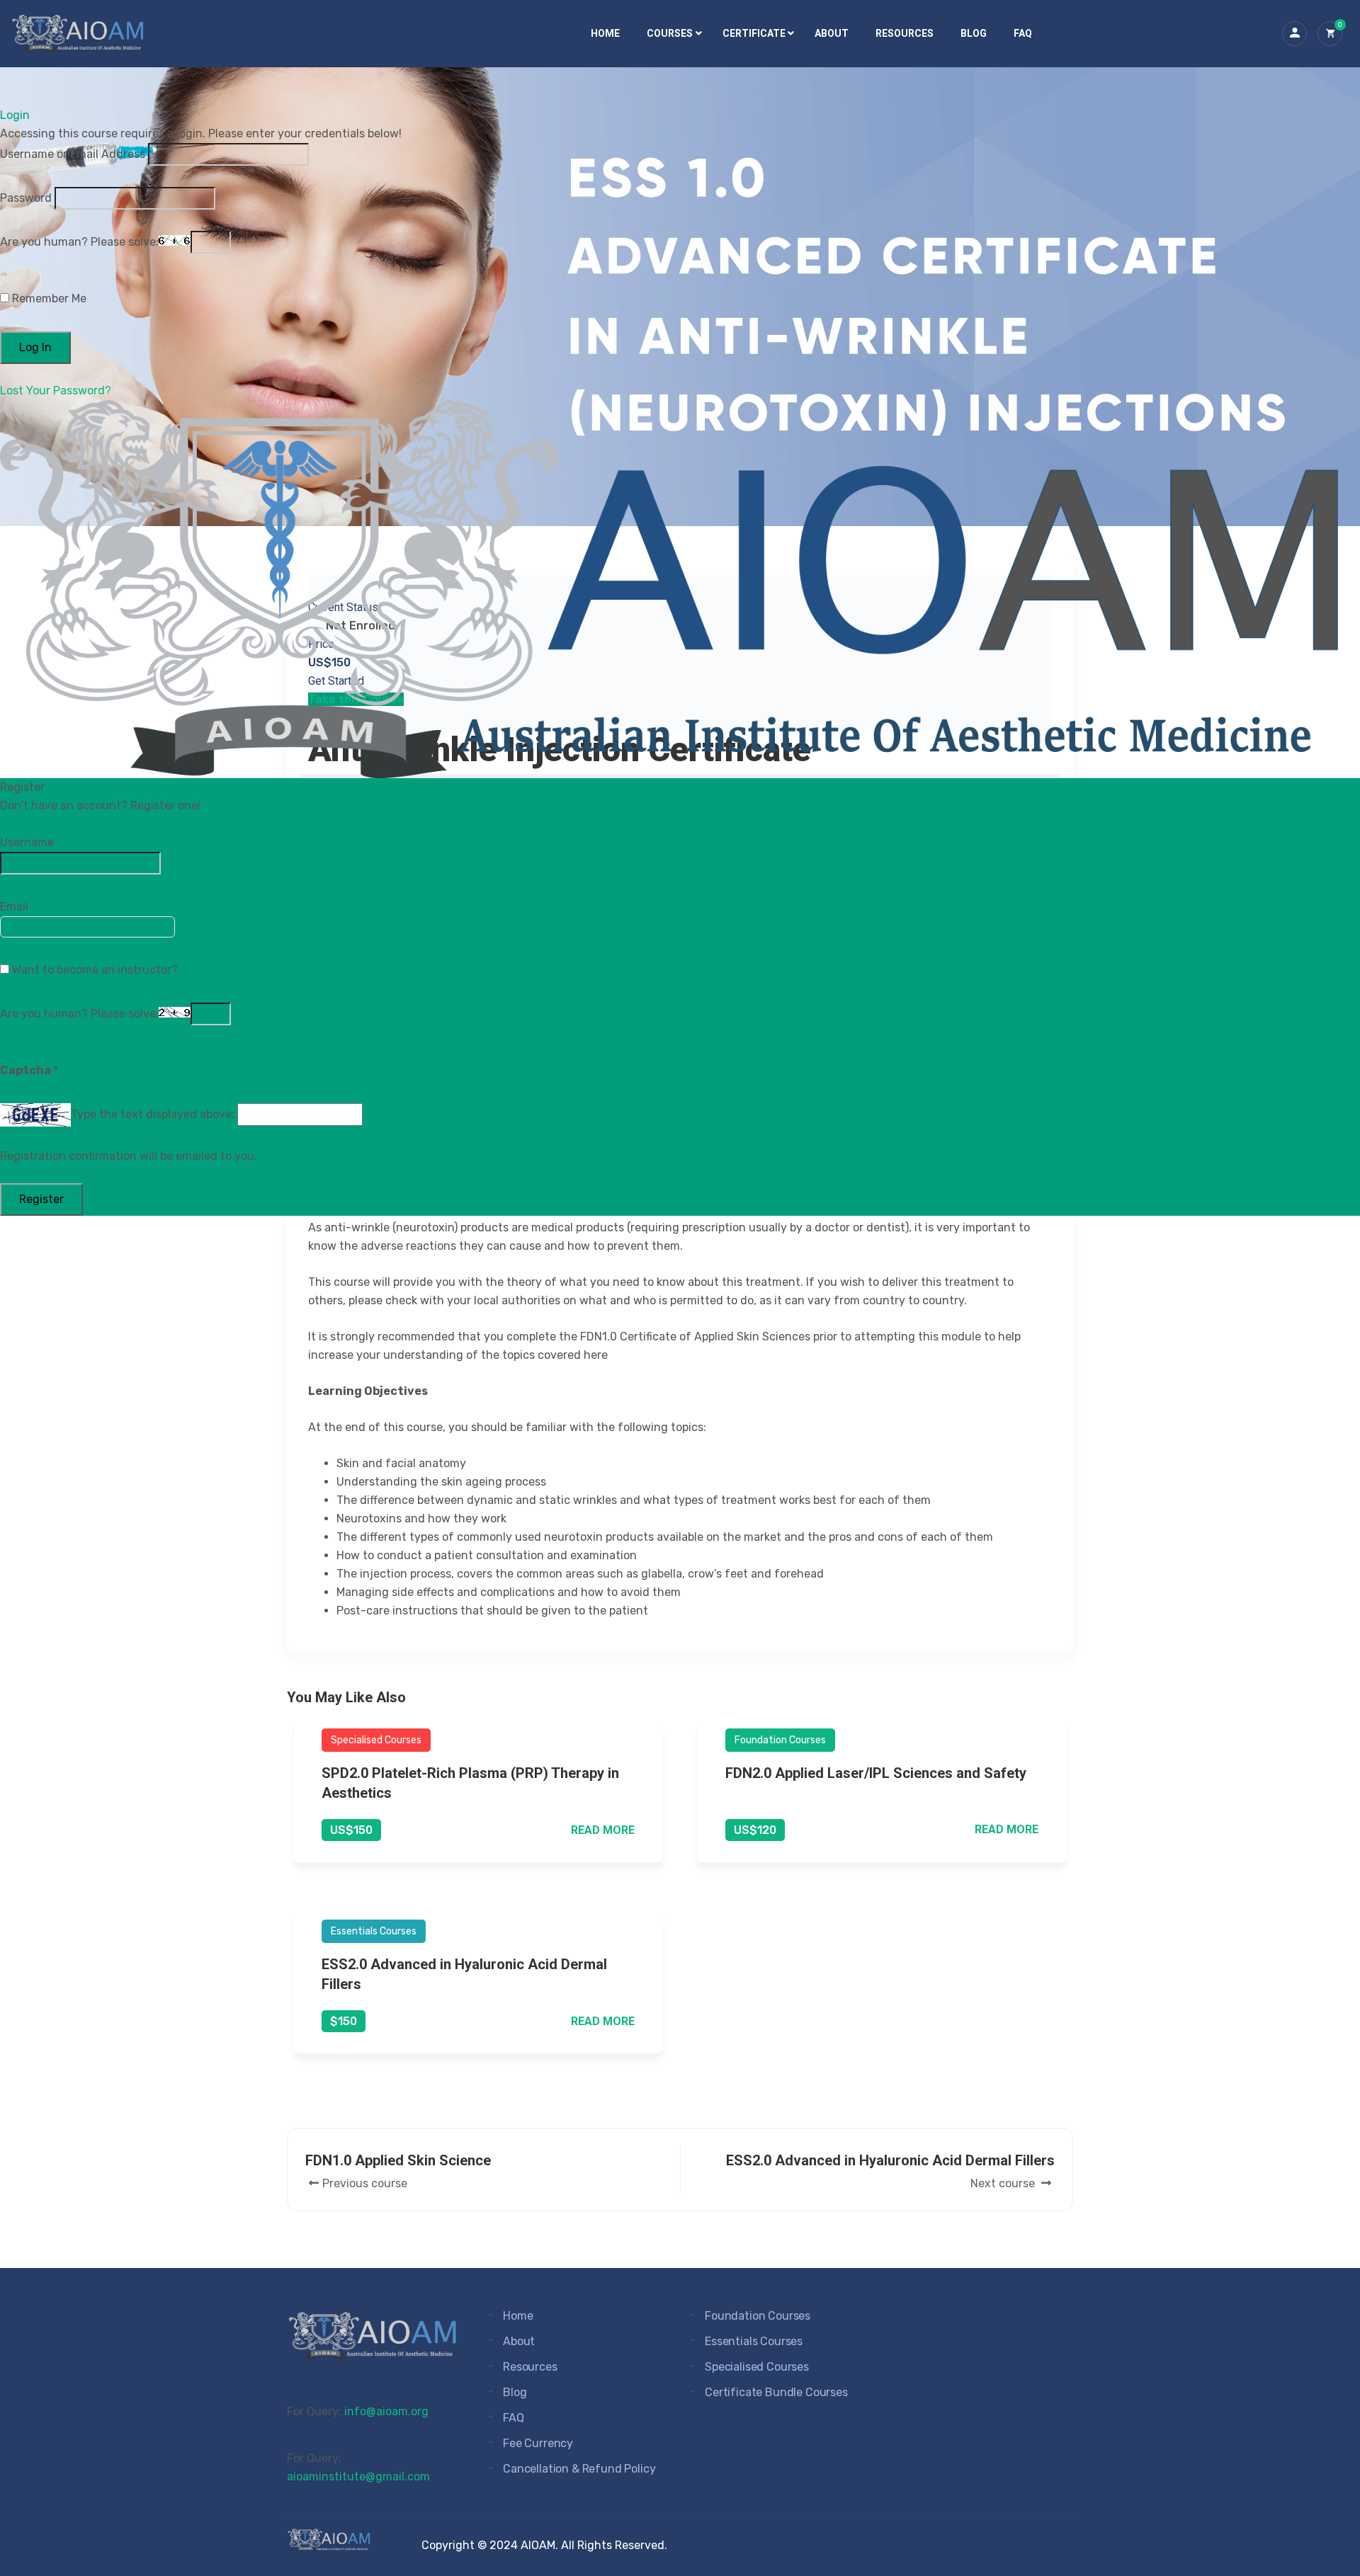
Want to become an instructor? (93, 970)
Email (14, 907)
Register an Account (61, 824)
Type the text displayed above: (153, 1114)
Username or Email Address (73, 154)
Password (26, 198)
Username (27, 842)
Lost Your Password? (56, 391)
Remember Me (48, 298)
